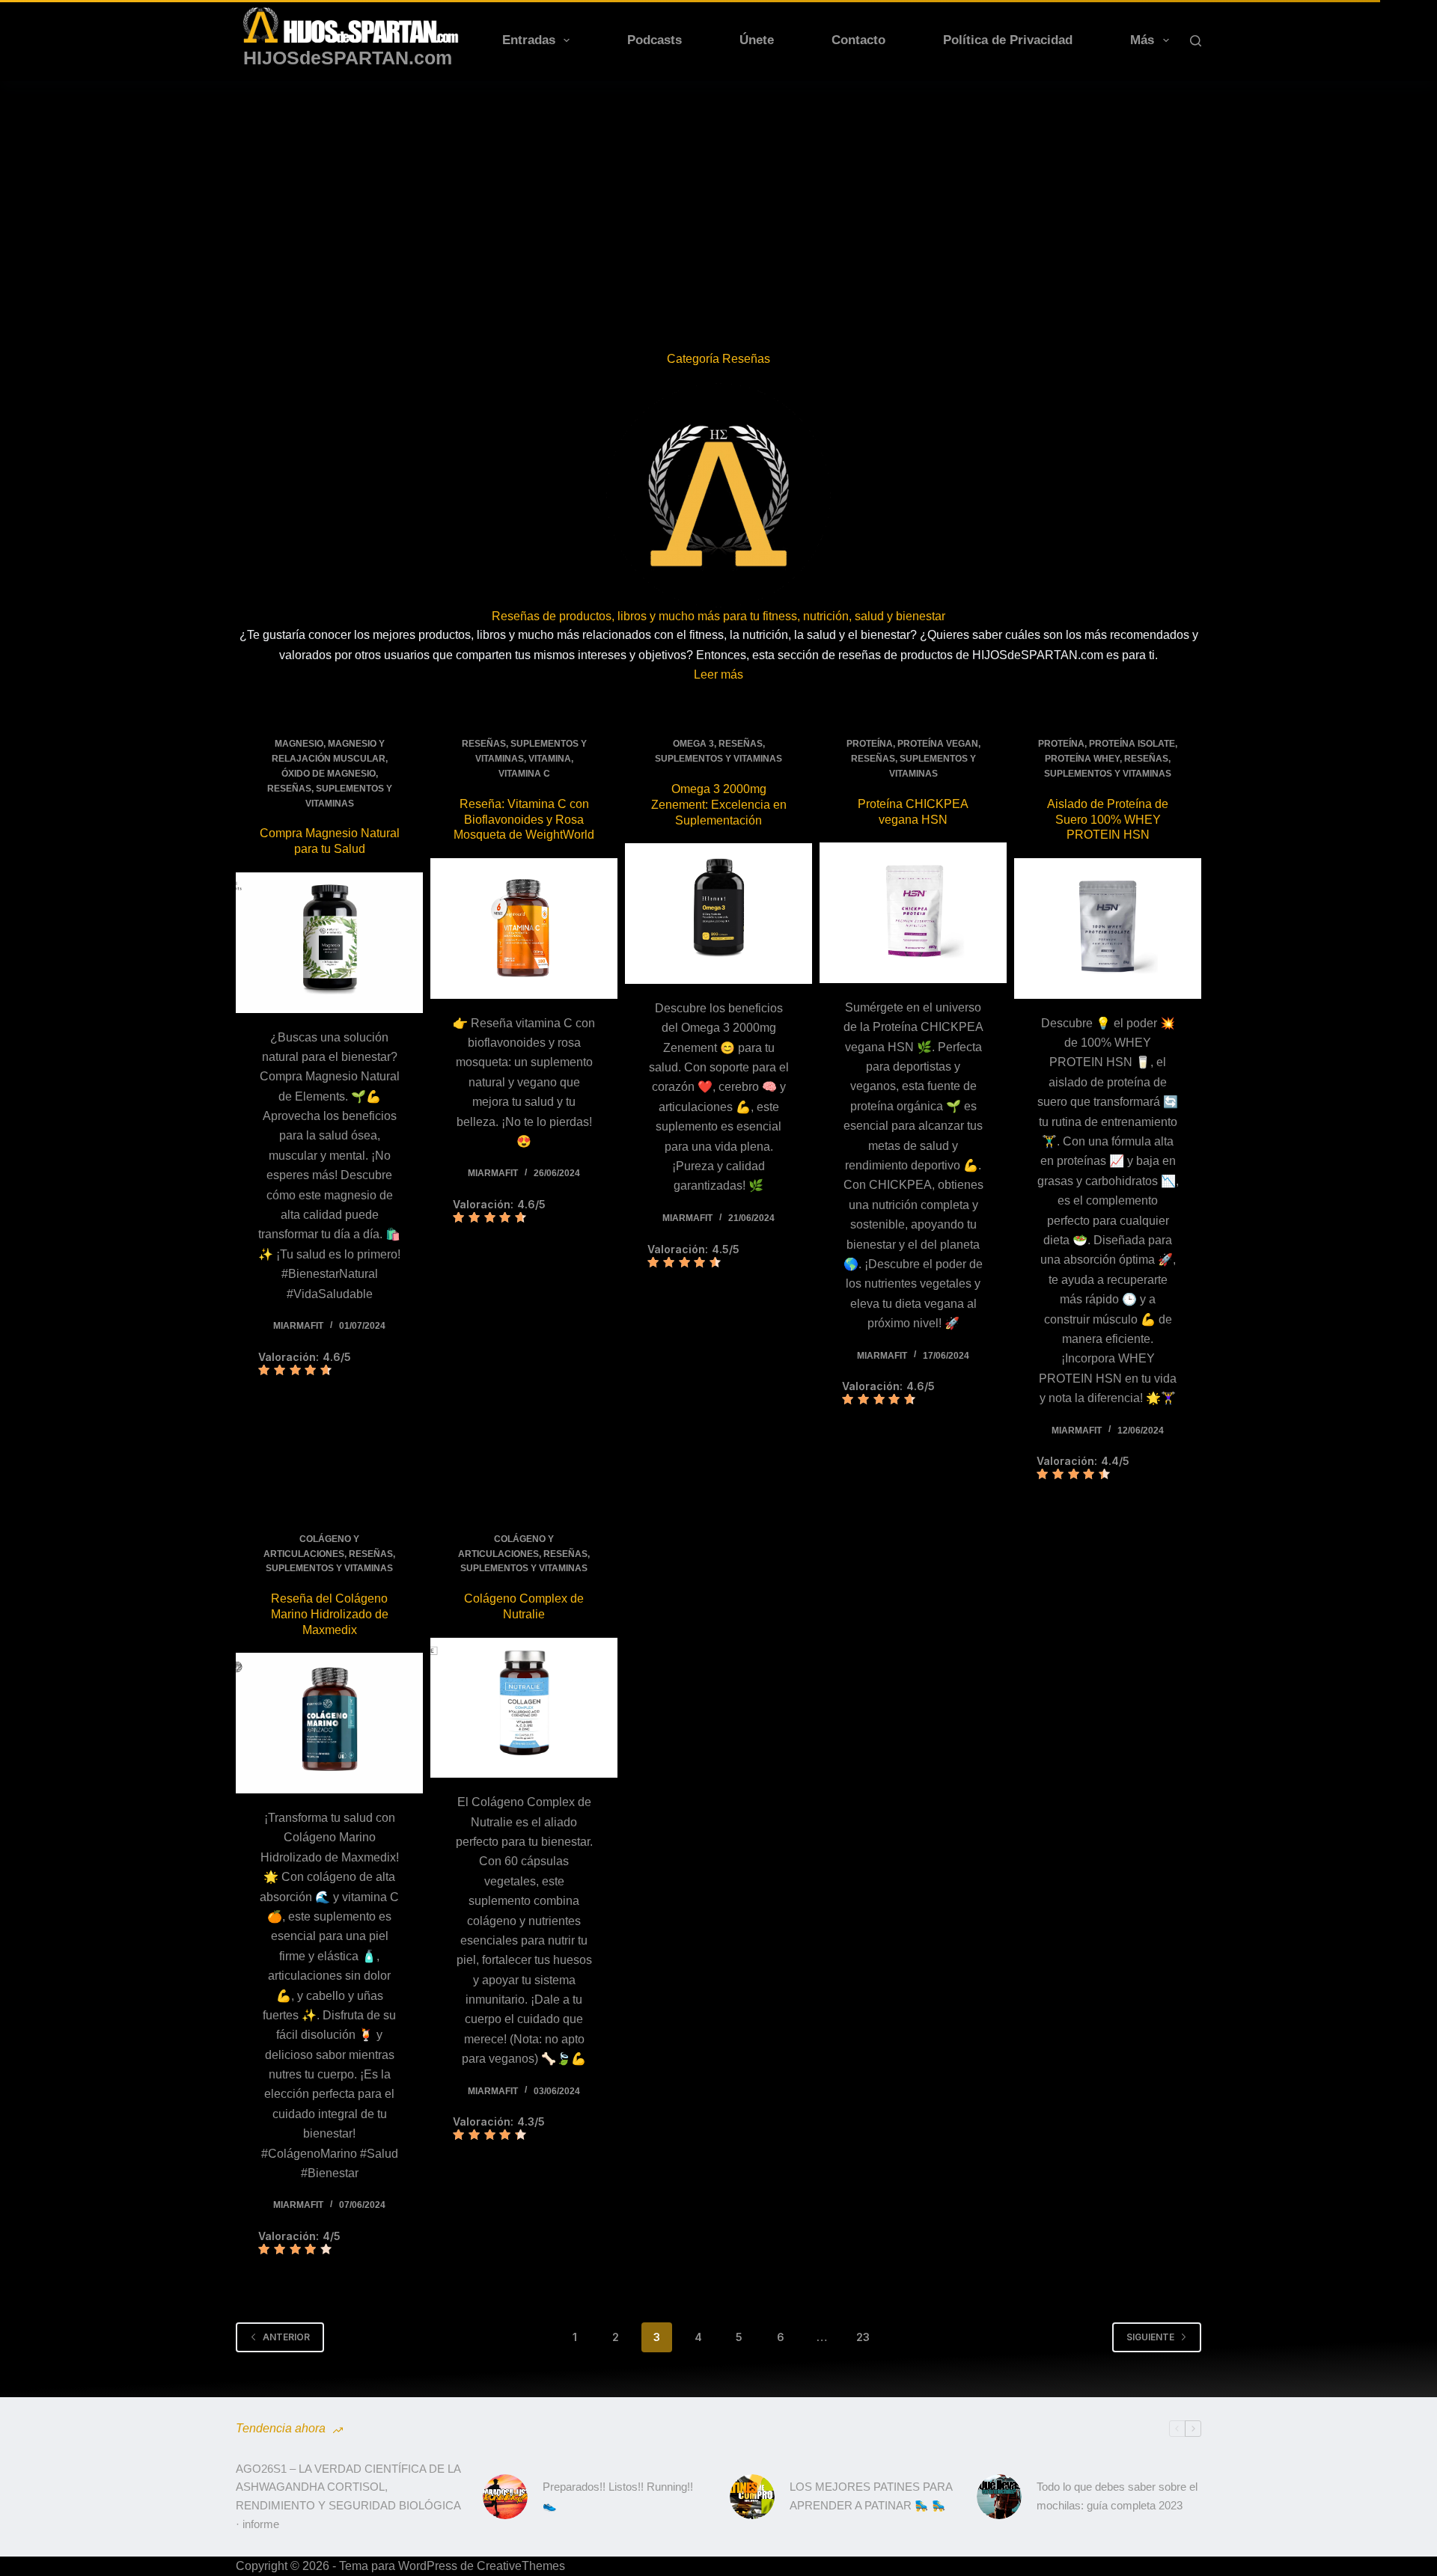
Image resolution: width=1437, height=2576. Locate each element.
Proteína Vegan (938, 744)
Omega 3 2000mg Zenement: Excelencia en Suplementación (719, 805)
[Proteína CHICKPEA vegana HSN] (913, 913)
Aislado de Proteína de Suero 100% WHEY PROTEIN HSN (1108, 820)
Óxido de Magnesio (329, 774)
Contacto (858, 40)
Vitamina (550, 759)
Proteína (870, 744)
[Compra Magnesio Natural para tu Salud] (329, 943)
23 (863, 2337)
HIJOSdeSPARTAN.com (348, 58)
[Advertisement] (718, 193)
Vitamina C (524, 774)
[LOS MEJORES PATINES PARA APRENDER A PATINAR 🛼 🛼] (752, 2497)
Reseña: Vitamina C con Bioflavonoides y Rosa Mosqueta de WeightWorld (524, 820)
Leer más (718, 674)
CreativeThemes (521, 2566)
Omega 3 (693, 744)
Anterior (286, 2337)
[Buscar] (1196, 41)
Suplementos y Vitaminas (718, 759)
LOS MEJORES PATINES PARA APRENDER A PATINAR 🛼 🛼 (871, 2496)
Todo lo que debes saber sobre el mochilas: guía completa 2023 (1117, 2496)
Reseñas (289, 789)
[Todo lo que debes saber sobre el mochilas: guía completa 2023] (999, 2497)
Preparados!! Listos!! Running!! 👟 (618, 2496)
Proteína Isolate (1132, 744)
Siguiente (1150, 2337)
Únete (757, 40)
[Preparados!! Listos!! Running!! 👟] (505, 2497)
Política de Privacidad (1008, 40)
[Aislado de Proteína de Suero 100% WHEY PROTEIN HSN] (1108, 928)
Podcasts (655, 40)
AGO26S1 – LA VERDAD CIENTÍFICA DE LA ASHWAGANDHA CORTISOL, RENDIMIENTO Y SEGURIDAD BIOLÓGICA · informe (348, 2496)
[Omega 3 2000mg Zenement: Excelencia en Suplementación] (718, 914)
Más (1142, 40)
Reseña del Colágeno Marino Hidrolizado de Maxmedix (330, 1614)
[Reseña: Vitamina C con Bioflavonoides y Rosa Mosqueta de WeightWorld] (524, 928)
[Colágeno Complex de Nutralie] (524, 1708)
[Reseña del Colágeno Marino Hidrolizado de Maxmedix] (329, 1723)
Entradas (529, 40)
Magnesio (299, 744)
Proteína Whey (1082, 759)
